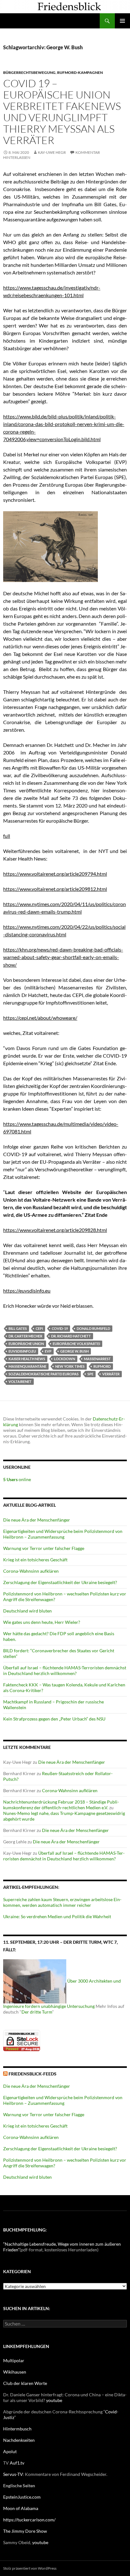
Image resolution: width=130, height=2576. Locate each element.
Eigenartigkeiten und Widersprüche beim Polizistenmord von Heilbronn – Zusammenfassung (63, 1534)
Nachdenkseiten (19, 2440)
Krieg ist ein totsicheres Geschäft (35, 1560)
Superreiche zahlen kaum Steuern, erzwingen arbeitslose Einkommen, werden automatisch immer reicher (62, 1902)
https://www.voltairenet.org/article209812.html (55, 889)
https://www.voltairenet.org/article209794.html (55, 874)
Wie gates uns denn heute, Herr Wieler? (42, 1622)
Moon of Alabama (21, 2508)
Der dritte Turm (37, 2012)
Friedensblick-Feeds (32, 2074)
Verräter (111, 1374)
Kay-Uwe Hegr (52, 152)
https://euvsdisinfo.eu (27, 1291)
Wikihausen (15, 2372)
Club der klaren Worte (25, 2383)
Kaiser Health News (27, 1359)
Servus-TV (13, 2474)
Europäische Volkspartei (76, 1344)
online (17, 1479)
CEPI (39, 1328)
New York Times (70, 1366)
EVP (48, 1351)
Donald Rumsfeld (93, 1328)
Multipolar (14, 2360)
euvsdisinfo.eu (22, 1351)
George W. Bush (74, 1351)
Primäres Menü (122, 21)
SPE (90, 1374)
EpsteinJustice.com (22, 2497)
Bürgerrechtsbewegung (29, 72)
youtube (54, 2400)
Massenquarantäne (27, 1366)
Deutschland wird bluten (27, 1611)
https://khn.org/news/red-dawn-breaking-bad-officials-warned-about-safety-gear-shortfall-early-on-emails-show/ (63, 957)
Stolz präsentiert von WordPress (30, 2568)
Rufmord (102, 1366)
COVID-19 (60, 1328)
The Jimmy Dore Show (25, 2531)
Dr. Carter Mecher (25, 1336)
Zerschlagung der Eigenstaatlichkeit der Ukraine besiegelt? (60, 1582)
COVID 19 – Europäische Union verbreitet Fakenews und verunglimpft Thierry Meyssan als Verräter (62, 112)
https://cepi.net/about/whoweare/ (40, 1018)
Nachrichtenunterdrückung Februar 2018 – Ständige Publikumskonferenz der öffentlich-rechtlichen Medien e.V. (61, 1805)
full (7, 836)
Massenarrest (97, 1359)
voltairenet (20, 1381)
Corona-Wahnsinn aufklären (31, 1571)
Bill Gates (18, 1328)
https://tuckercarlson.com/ (29, 2520)
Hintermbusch (17, 2429)
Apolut (10, 2451)
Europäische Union (26, 1344)
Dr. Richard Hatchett (71, 1336)
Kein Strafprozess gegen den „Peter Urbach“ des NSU (54, 1719)
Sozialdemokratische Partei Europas (44, 1374)
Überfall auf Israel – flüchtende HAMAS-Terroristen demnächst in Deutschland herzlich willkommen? (65, 1670)
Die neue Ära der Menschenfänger (37, 1520)
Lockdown (65, 1359)
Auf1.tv (17, 2463)
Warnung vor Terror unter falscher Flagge (44, 1548)
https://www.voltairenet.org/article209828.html (55, 1230)
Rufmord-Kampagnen (80, 72)
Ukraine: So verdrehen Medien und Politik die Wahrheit (57, 1916)
